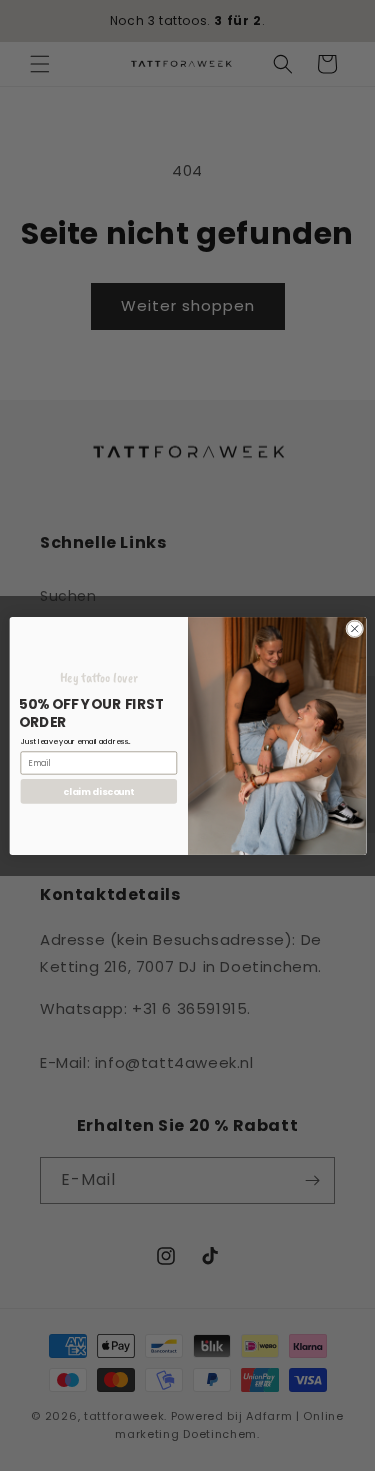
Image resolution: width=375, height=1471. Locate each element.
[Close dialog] (354, 628)
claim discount (98, 790)
